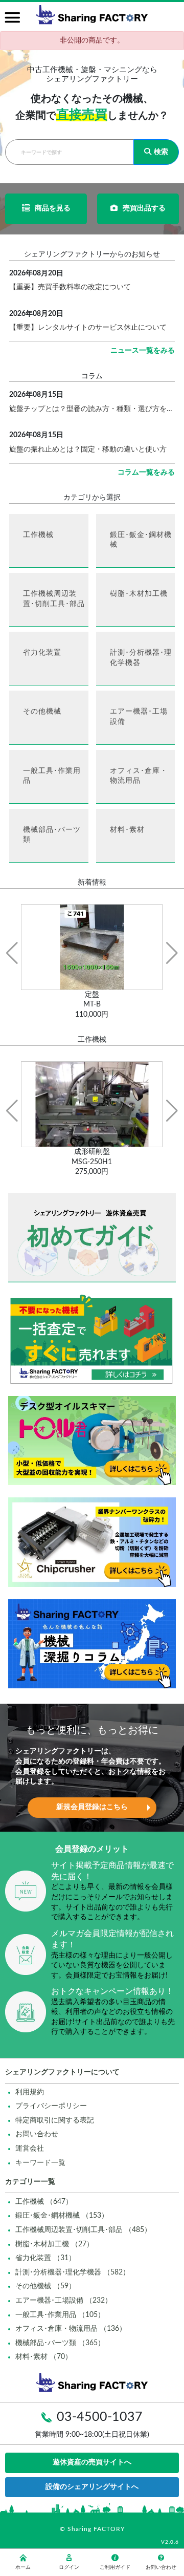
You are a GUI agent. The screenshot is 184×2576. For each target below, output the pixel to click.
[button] (12, 953)
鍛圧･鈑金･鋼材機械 (141, 540)
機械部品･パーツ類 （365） (60, 2343)
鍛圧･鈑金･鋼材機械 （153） (62, 2216)
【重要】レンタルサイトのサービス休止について (88, 328)
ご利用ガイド (115, 2567)
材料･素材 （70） (44, 2357)
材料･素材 (127, 830)
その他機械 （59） (45, 2286)
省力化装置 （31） (45, 2258)
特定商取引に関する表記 (55, 2120)
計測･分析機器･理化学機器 (141, 658)
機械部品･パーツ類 (52, 835)
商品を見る (53, 208)
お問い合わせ (37, 2134)
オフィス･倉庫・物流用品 (139, 776)
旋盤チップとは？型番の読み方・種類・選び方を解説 (92, 409)
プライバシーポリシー (51, 2106)
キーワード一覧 (40, 2163)
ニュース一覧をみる (143, 351)
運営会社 (30, 2149)
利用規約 (30, 2092)
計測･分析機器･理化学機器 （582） (73, 2272)
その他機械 (42, 712)
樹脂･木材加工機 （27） (54, 2244)
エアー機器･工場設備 (139, 717)
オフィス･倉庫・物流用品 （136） (71, 2329)
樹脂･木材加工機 (139, 594)
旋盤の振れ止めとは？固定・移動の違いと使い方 (88, 449)
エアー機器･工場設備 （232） (64, 2301)
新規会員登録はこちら (92, 1807)
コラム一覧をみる (146, 473)
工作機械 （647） (44, 2202)
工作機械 (38, 535)
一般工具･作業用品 (52, 776)
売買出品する (144, 208)
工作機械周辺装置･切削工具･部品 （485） (83, 2230)
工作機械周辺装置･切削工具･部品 (54, 599)
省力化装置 (42, 653)
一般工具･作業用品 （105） (60, 2315)
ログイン (69, 2567)
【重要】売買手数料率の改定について (70, 287)
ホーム (23, 2567)
